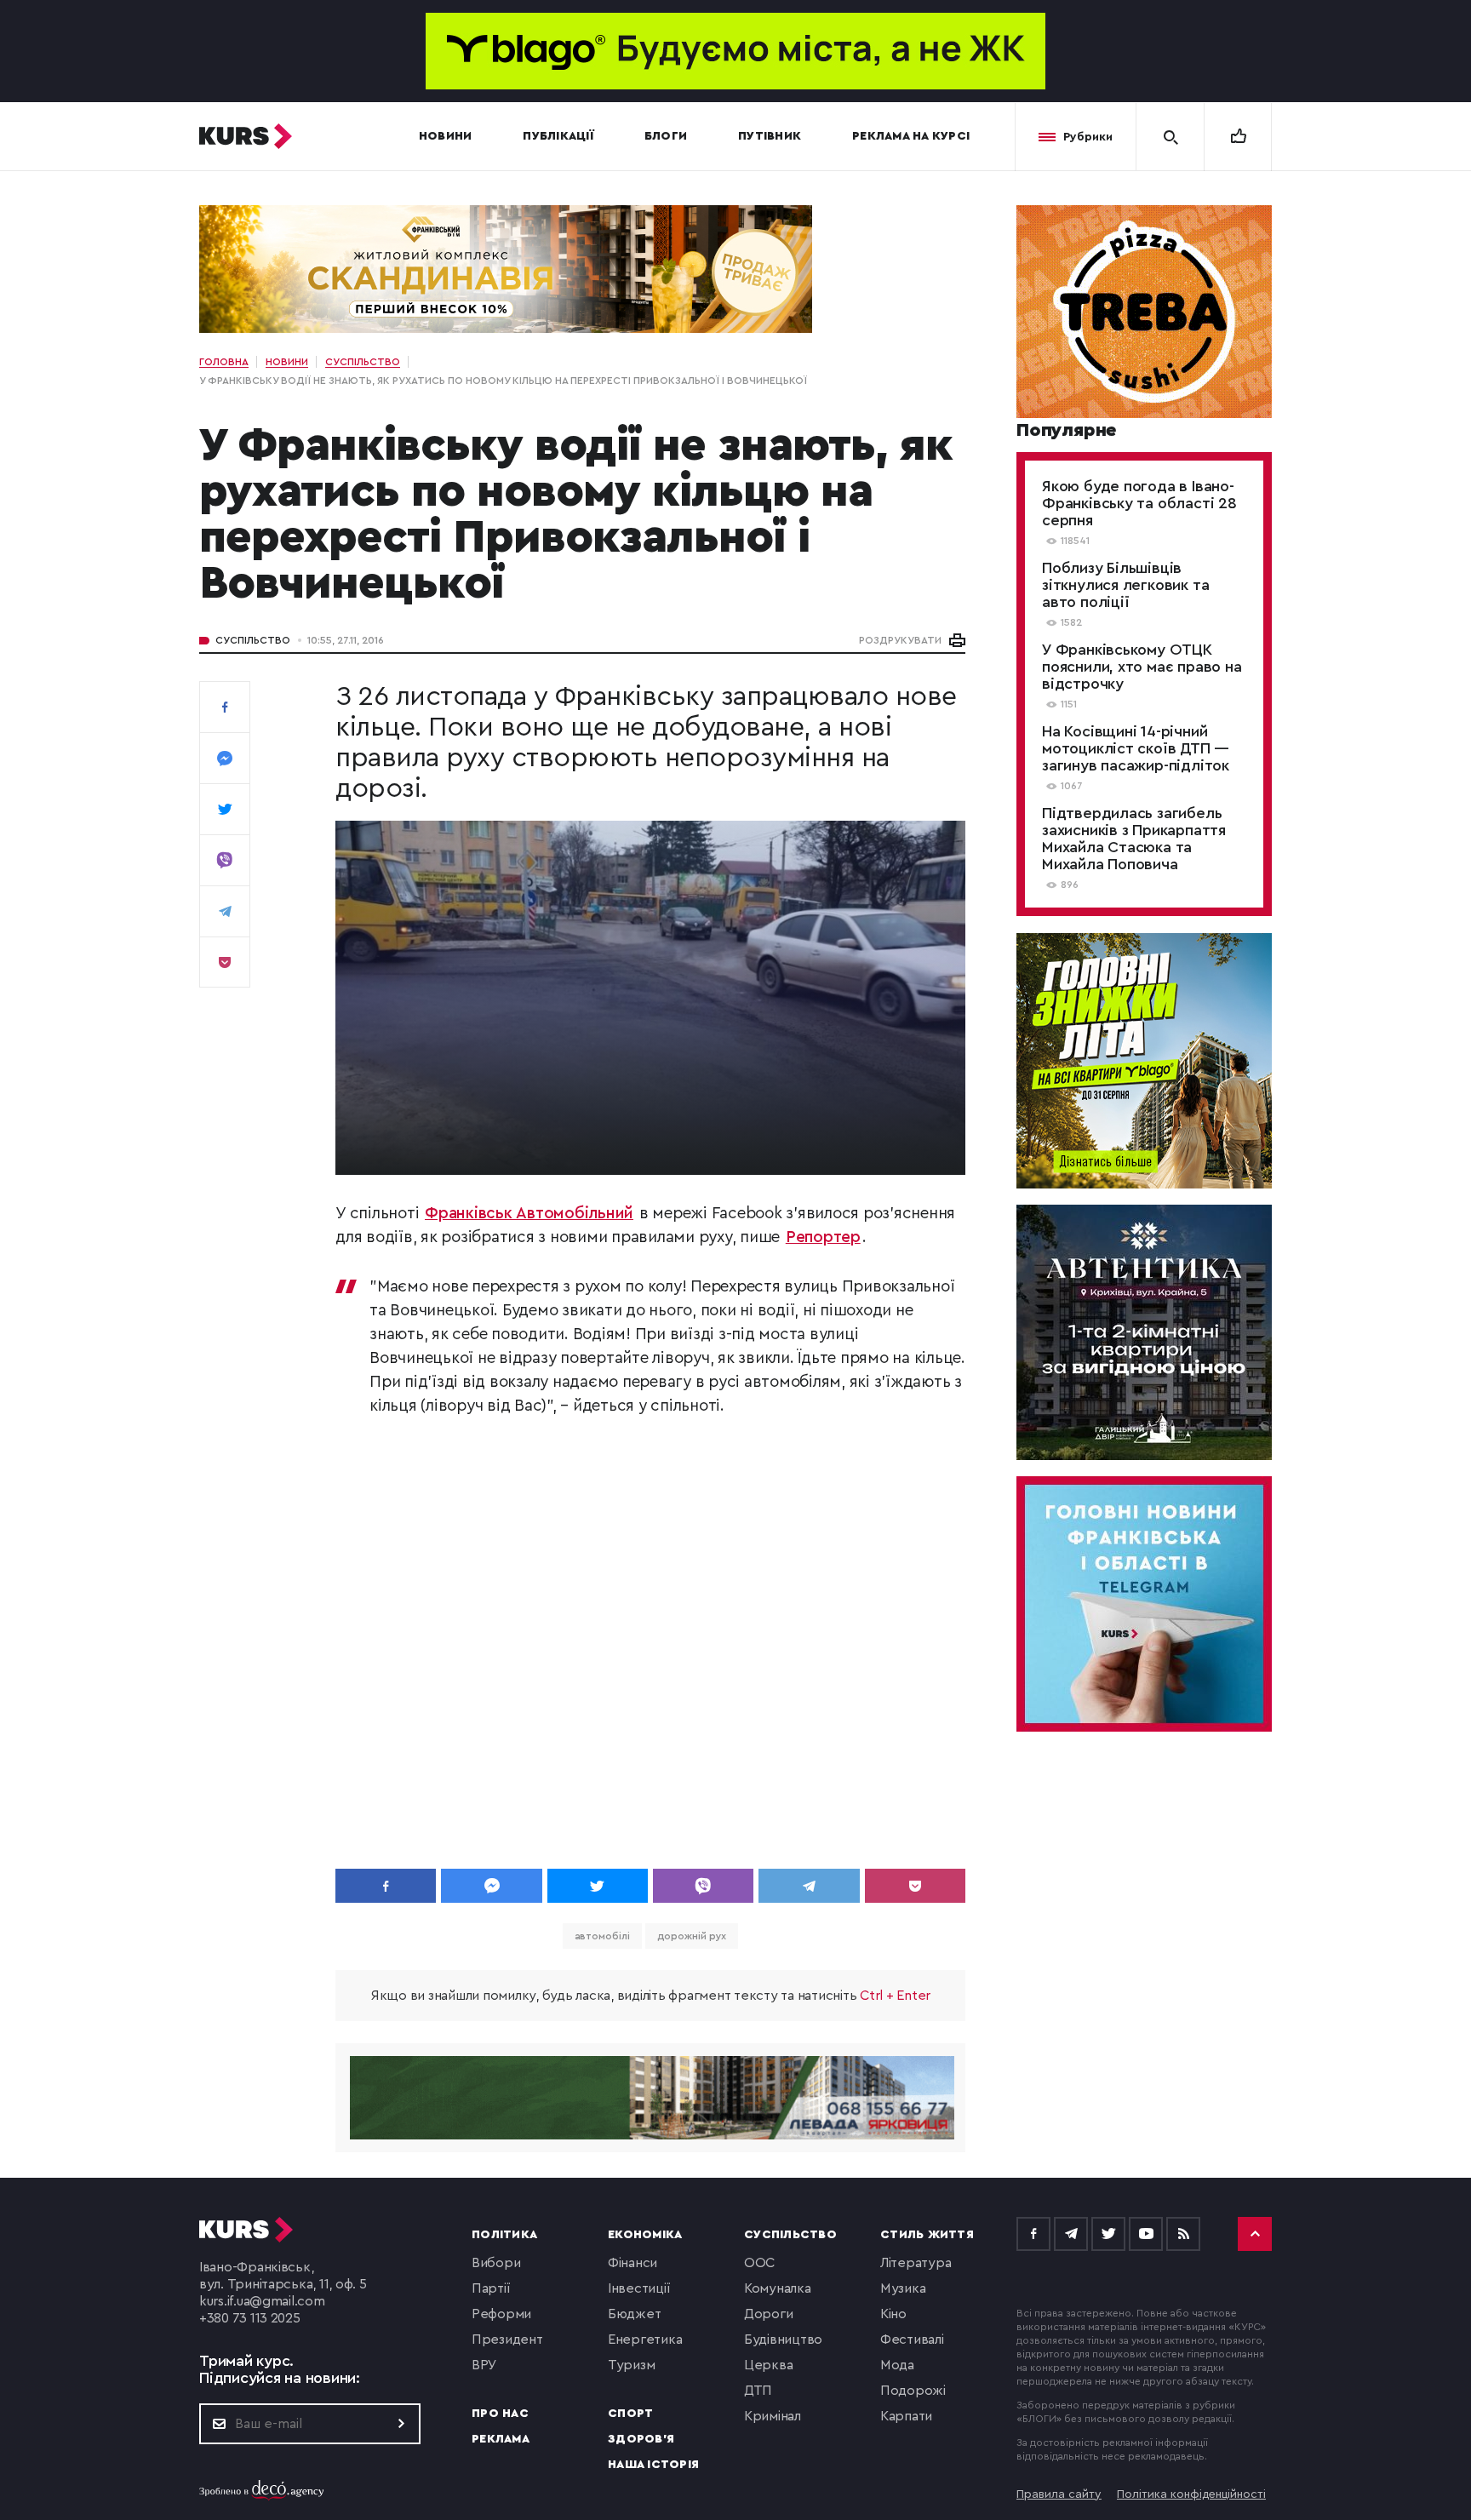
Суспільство (253, 640)
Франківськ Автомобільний (529, 1214)
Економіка (645, 2235)
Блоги (666, 136)
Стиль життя (927, 2235)
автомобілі (602, 1936)
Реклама (501, 2439)
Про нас (500, 2414)
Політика (504, 2235)
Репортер (823, 1237)
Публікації (558, 136)
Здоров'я (641, 2439)
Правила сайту (1059, 2494)
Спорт (630, 2414)
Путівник (770, 136)
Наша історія (653, 2465)
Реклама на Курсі (911, 136)
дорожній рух (692, 1936)
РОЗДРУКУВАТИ (900, 640)
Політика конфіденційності (1191, 2494)
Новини (446, 136)
